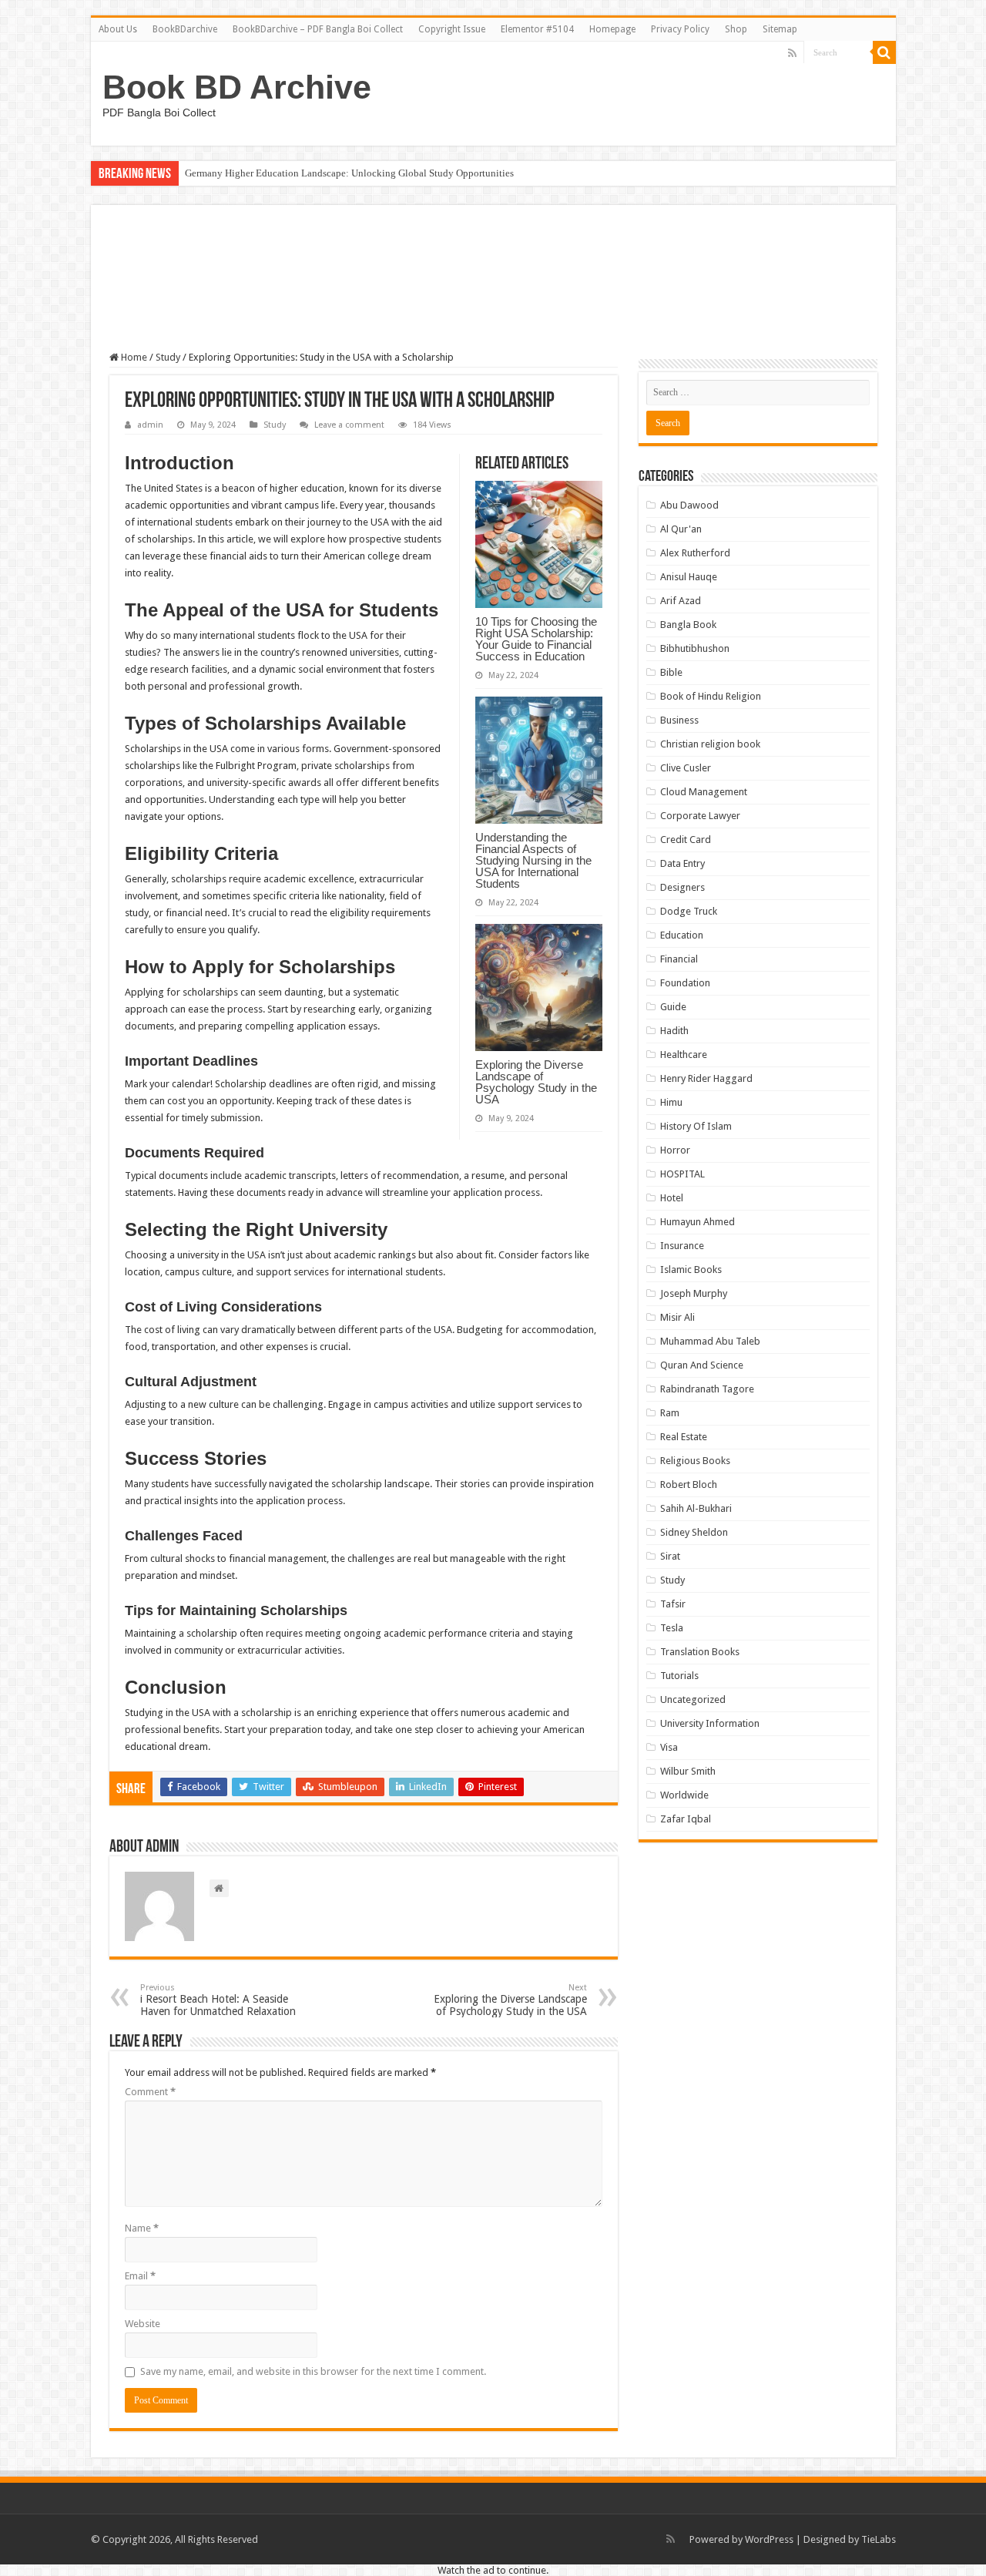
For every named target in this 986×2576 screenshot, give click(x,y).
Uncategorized (693, 1699)
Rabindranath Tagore (707, 1389)
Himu (671, 1102)
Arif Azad (681, 601)
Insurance (682, 1246)
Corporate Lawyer (700, 816)
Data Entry (682, 863)
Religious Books (695, 1461)
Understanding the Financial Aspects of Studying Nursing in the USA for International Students (533, 860)
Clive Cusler (686, 768)
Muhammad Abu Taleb (710, 1341)
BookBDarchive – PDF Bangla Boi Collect (318, 29)
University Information (710, 1723)
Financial (679, 959)
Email (140, 2276)
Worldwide (684, 1795)
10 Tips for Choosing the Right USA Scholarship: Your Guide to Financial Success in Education (536, 639)
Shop (736, 29)
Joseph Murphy (694, 1293)
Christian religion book (710, 744)
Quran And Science (702, 1365)
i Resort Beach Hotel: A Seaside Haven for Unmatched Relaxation (218, 2000)
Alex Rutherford (695, 553)
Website (143, 2324)
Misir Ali (677, 1317)
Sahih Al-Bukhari (696, 1508)
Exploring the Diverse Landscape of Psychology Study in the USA (536, 1082)
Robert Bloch (689, 1484)
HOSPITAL (682, 1174)
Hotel (672, 1198)
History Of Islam (696, 1126)
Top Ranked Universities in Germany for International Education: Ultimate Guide (354, 173)
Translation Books (700, 1652)
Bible (671, 672)
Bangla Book (688, 625)
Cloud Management (704, 792)
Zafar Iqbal (686, 1819)
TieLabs (879, 2539)
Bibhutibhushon (695, 648)
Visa (669, 1747)
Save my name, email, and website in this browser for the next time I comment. (313, 2371)
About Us (118, 29)
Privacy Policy (680, 29)
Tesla (672, 1628)
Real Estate (684, 1437)
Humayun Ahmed (698, 1222)
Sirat (670, 1556)
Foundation (685, 983)
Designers (682, 887)
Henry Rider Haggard (706, 1078)
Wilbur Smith (688, 1771)
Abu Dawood (689, 505)
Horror (675, 1150)
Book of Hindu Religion (711, 696)
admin (150, 425)
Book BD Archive (237, 87)
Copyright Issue (452, 29)
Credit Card (686, 840)
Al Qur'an (681, 529)
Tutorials (679, 1676)
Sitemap (780, 29)
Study (168, 357)
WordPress (769, 2539)
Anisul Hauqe (689, 577)
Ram (670, 1413)
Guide (673, 1007)
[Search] (884, 52)
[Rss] (792, 53)
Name (142, 2228)
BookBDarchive (185, 29)
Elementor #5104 (537, 29)
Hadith (674, 1031)
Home (133, 357)
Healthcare (684, 1055)
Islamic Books (691, 1270)
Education (682, 935)
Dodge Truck (689, 911)
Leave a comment (349, 425)
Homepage (612, 29)
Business (679, 720)
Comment (150, 2092)
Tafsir (673, 1604)
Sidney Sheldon (694, 1532)
